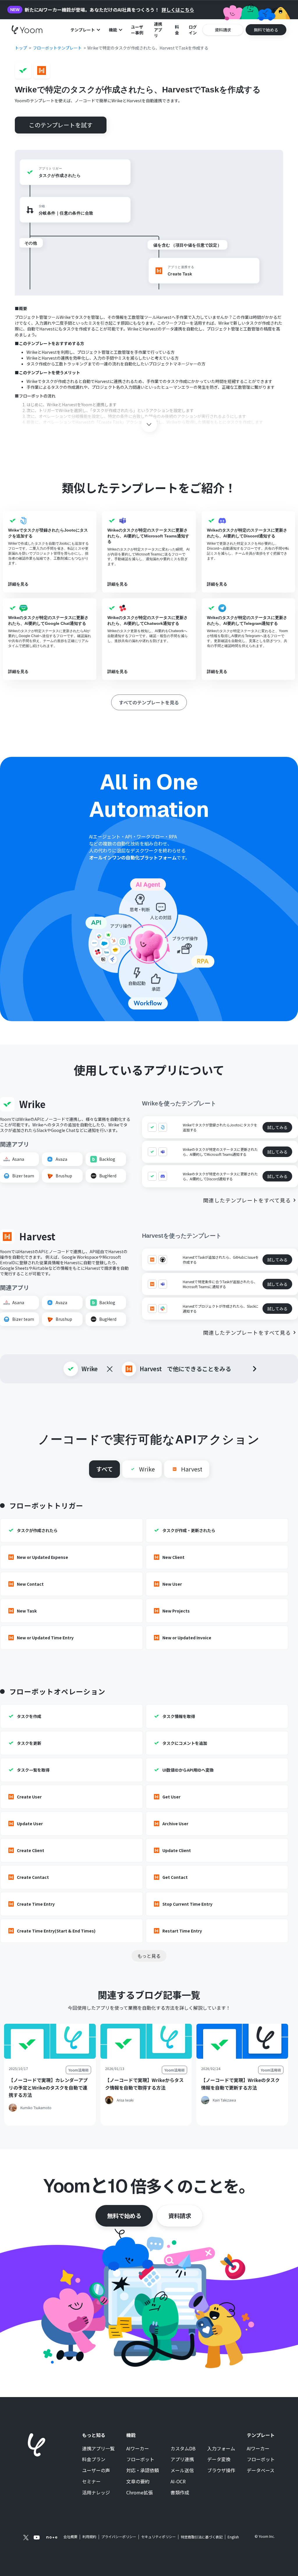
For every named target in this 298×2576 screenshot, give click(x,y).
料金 (177, 30)
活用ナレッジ (96, 2493)
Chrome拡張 (140, 2493)
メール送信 (182, 2471)
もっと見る (149, 1956)
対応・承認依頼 (143, 2471)
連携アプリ (158, 30)
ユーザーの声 (96, 2471)
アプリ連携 (182, 2459)
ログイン (193, 30)
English (233, 2537)
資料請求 (180, 2216)
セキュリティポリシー (158, 2537)
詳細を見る (18, 584)
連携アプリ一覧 (98, 2449)
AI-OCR (178, 2482)
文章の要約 (138, 2482)
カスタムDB (183, 2449)
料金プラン (94, 2459)
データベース (261, 2471)
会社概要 (70, 2537)
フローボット (140, 2459)
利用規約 (89, 2537)
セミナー (91, 2482)
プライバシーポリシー (119, 2537)
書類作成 (180, 2493)
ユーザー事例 (137, 30)
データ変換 (219, 2459)
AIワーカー (138, 2449)
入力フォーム (221, 2449)
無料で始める (124, 2216)
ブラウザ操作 (221, 2471)
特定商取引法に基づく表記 (202, 2537)
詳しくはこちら (178, 10)
